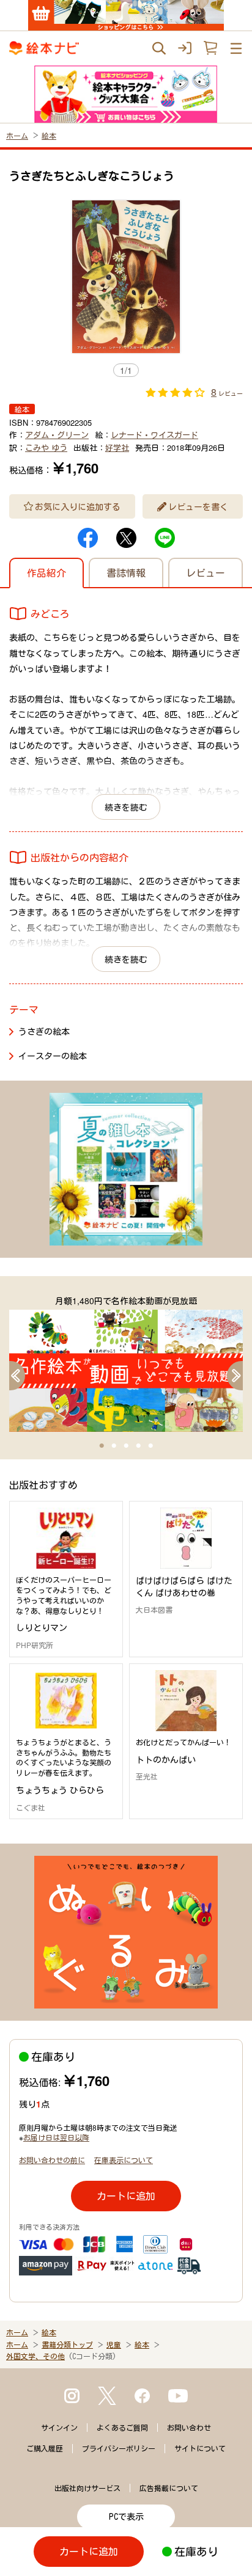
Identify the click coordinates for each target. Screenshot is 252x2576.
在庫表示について (124, 2160)
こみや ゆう (46, 447)
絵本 (49, 135)
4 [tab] (138, 1446)
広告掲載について (169, 2488)
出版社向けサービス (87, 2488)
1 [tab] (102, 1446)
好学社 (117, 447)
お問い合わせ (189, 2428)
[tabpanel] (126, 1363)
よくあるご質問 (122, 2428)
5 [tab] (150, 1446)
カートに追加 (126, 2196)
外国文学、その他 (35, 2356)
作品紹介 (46, 573)
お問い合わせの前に (52, 2160)
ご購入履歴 (45, 2448)
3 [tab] (126, 1446)
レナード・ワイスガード (154, 435)
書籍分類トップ (67, 2344)
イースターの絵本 (53, 1056)
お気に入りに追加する (78, 506)
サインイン (59, 2428)
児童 (114, 2344)
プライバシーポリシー (119, 2448)
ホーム (17, 135)
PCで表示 (126, 2517)
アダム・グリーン (57, 435)
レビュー (206, 573)
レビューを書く (198, 506)
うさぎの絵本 (44, 1031)
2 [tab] (114, 1446)
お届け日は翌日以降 (56, 2137)
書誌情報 (126, 573)
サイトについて (200, 2448)
